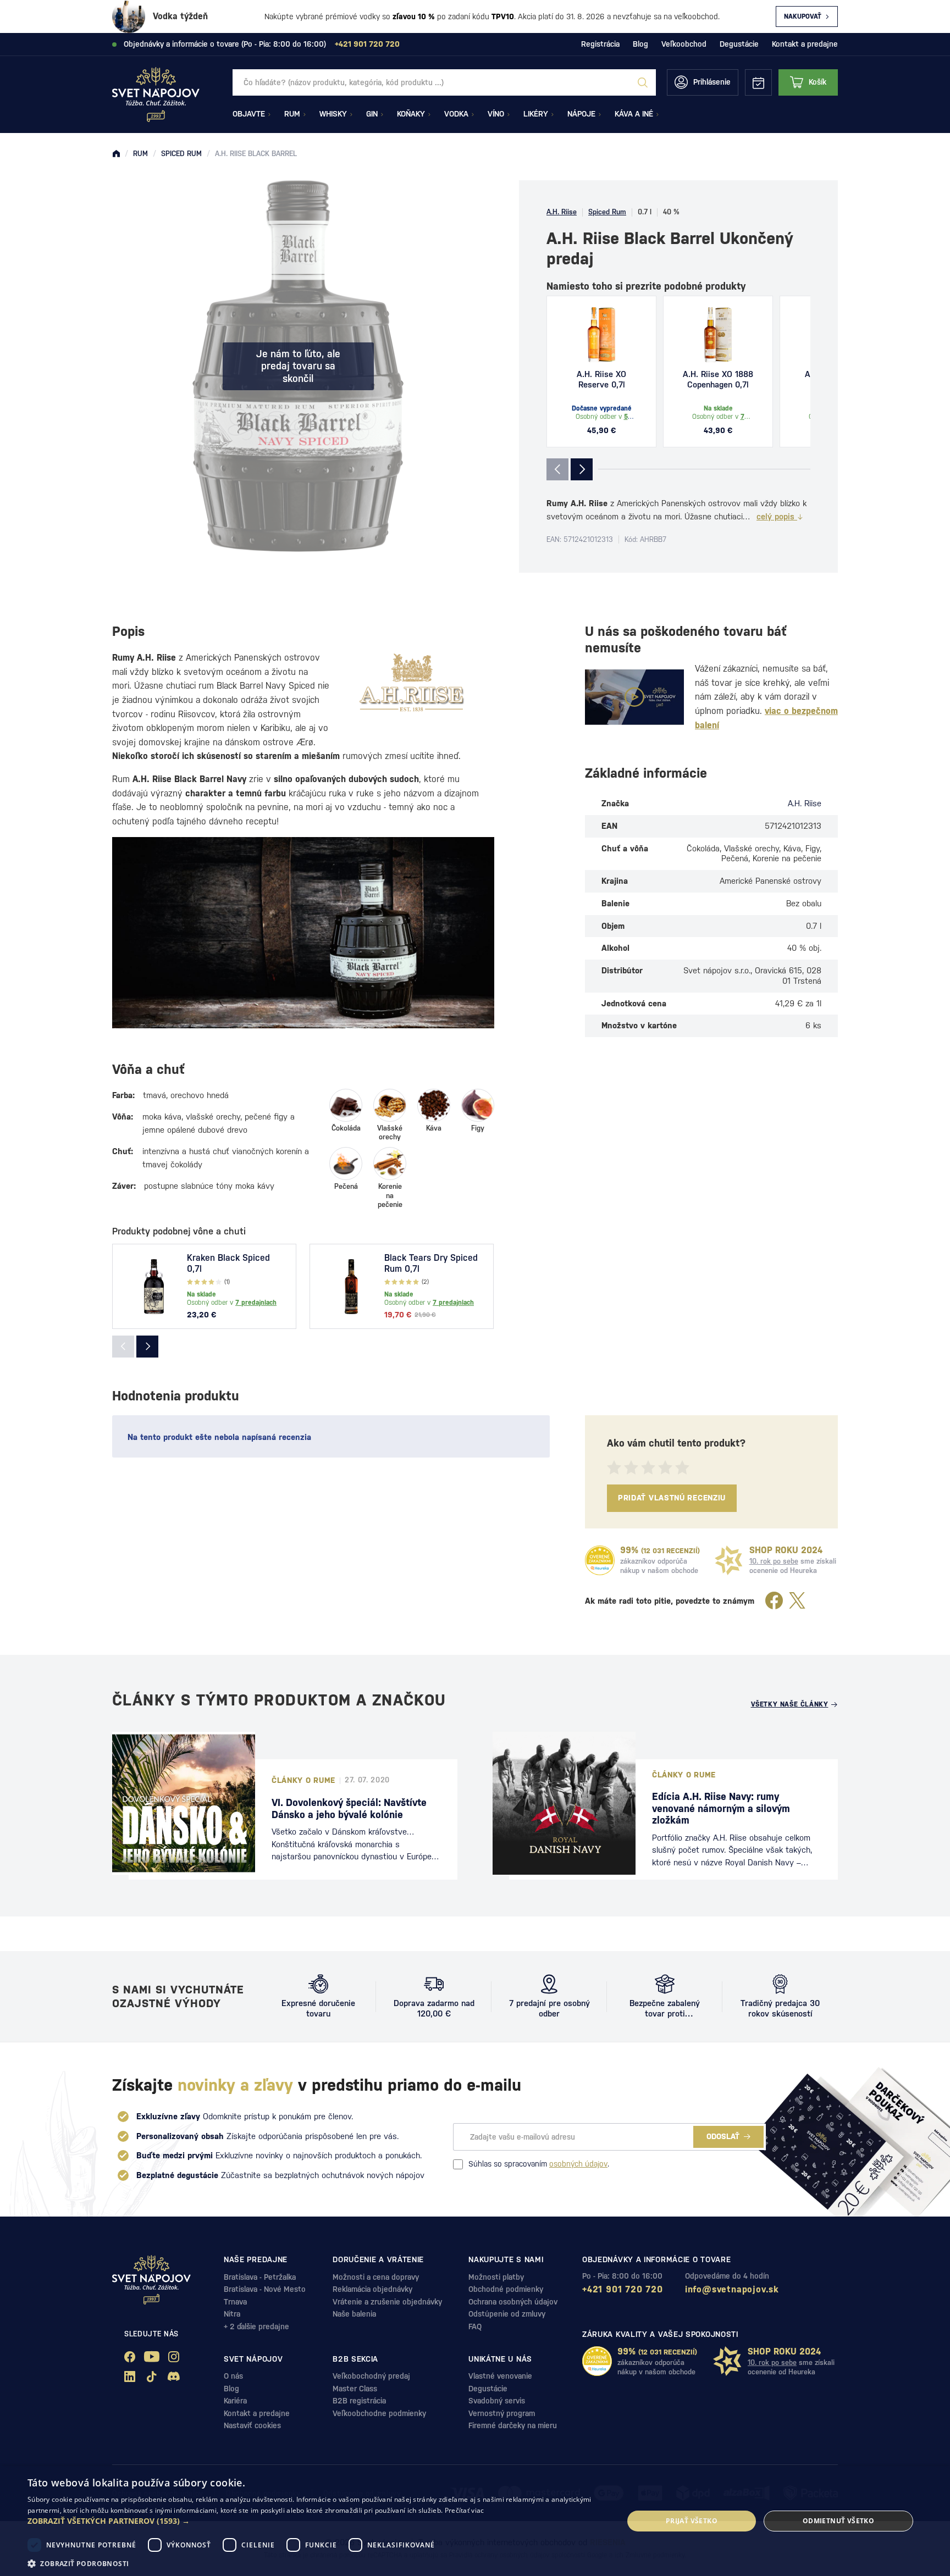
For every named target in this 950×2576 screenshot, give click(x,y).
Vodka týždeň (180, 16)
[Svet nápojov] (116, 154)
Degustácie (739, 44)
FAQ (475, 2326)
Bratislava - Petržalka (260, 2277)
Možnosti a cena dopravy (376, 2277)
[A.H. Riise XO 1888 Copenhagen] (718, 335)
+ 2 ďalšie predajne (256, 2326)
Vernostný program (502, 2413)
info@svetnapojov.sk (732, 2289)
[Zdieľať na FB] (774, 1601)
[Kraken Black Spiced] (154, 1287)
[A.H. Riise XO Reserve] (601, 335)
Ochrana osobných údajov (513, 2302)
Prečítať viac (465, 2510)
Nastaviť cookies (252, 2425)
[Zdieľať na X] (797, 1601)
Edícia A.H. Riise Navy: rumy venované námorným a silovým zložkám (721, 1808)
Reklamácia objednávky (372, 2289)
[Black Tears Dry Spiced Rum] (351, 1287)
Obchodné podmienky (506, 2289)
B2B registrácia (359, 2401)
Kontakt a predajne (805, 44)
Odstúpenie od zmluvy (507, 2314)
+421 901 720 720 (623, 2289)
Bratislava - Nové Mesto (265, 2289)
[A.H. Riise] (412, 682)
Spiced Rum (607, 212)
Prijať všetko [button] (692, 2521)
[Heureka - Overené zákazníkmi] (600, 1560)
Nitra (232, 2314)
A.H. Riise (562, 212)
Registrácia (600, 44)
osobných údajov (578, 2164)
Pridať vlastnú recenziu (672, 1498)
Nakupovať (803, 16)
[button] (317, 2521)
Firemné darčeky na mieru (513, 2425)
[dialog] (475, 2521)
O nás (233, 2376)
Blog (640, 44)
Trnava (235, 2302)
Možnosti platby (496, 2277)
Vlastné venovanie (500, 2376)
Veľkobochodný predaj (371, 2376)
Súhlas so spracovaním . (539, 2164)
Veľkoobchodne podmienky (379, 2413)
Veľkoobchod (684, 44)
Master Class (355, 2389)
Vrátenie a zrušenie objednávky (387, 2302)
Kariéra (235, 2401)
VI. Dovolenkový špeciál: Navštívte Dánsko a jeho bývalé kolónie (349, 1808)
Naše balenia (354, 2314)
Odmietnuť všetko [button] (838, 2521)
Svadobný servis (497, 2401)
